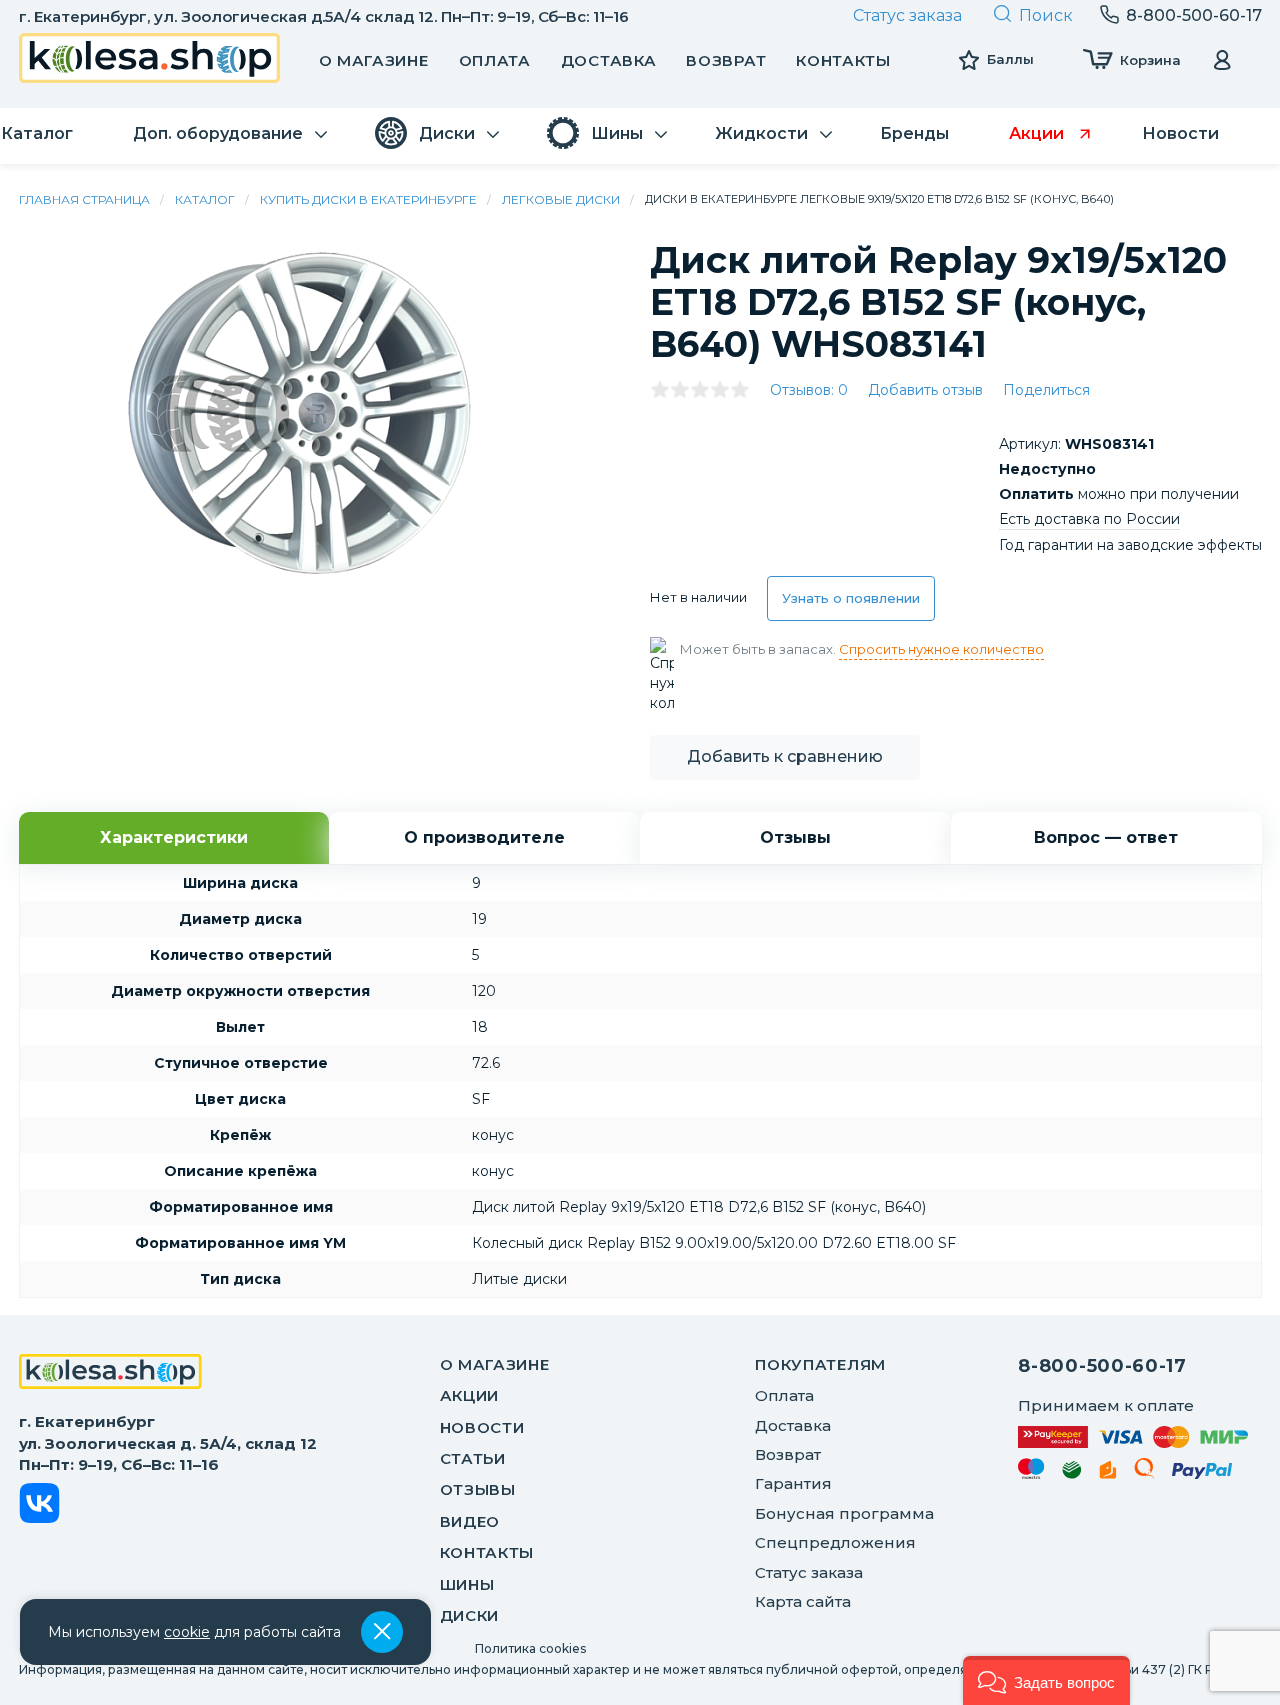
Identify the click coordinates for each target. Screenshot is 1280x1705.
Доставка (609, 60)
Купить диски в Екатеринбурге (368, 199)
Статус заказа (907, 15)
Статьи (473, 1458)
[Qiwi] (1144, 1472)
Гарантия (793, 1483)
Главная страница (84, 199)
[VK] (39, 1506)
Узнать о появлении (851, 598)
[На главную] (110, 1374)
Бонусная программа (844, 1513)
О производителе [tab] (484, 837)
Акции (470, 1395)
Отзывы (478, 1489)
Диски (470, 1615)
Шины (467, 1584)
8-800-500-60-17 (1102, 1366)
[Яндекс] (1108, 1473)
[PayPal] (1202, 1474)
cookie (187, 1632)
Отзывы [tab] (795, 837)
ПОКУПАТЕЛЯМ (820, 1364)
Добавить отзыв (925, 390)
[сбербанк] (1072, 1473)
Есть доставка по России (1089, 519)
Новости (482, 1427)
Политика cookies (530, 1648)
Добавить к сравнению (785, 756)
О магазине (374, 60)
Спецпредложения (835, 1542)
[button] (1046, 1680)
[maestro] (1031, 1472)
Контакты (843, 60)
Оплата (495, 60)
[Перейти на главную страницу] (150, 60)
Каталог (205, 199)
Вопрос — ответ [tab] (1106, 837)
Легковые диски (561, 199)
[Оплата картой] (1133, 1436)
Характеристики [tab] (174, 837)
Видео (470, 1521)
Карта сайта (803, 1601)
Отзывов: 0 (809, 390)
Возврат (726, 60)
